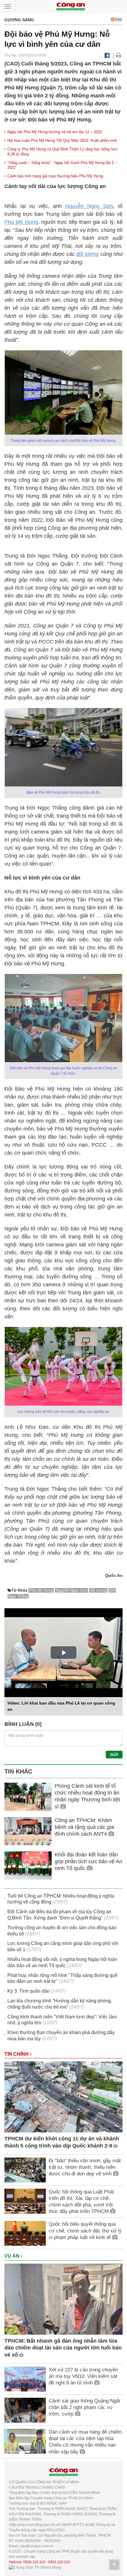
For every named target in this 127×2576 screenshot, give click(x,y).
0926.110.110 (34, 2562)
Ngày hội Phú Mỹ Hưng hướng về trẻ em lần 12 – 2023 (55, 132)
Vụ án (13, 2256)
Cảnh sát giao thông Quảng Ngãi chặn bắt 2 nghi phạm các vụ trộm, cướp (84, 2407)
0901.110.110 (59, 2562)
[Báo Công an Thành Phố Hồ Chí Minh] (71, 6)
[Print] (119, 55)
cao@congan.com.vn (37, 2546)
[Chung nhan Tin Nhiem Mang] (35, 2567)
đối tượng (87, 254)
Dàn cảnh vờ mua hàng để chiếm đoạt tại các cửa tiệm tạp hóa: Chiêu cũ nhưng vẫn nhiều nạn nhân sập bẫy (85, 2442)
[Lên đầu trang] (114, 2565)
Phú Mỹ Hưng (21, 222)
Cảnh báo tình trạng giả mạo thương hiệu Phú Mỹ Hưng (55, 176)
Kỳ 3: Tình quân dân (29, 1991)
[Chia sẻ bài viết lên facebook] (107, 55)
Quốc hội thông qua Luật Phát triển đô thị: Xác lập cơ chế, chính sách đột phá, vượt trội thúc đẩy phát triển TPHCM (81, 2202)
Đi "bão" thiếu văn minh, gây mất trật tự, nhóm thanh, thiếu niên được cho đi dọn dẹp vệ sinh (85, 2167)
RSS (118, 20)
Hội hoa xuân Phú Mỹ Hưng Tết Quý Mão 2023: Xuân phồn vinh (62, 141)
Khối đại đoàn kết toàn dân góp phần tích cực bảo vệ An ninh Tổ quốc (88, 1862)
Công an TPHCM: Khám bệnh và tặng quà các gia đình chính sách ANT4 (84, 1827)
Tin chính (17, 2054)
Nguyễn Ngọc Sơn (89, 206)
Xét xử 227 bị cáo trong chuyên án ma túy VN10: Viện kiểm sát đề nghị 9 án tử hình (83, 2376)
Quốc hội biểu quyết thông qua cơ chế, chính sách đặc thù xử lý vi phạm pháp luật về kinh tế (85, 2231)
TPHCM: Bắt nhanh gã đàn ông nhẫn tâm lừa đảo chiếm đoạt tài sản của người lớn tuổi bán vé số (63, 2348)
